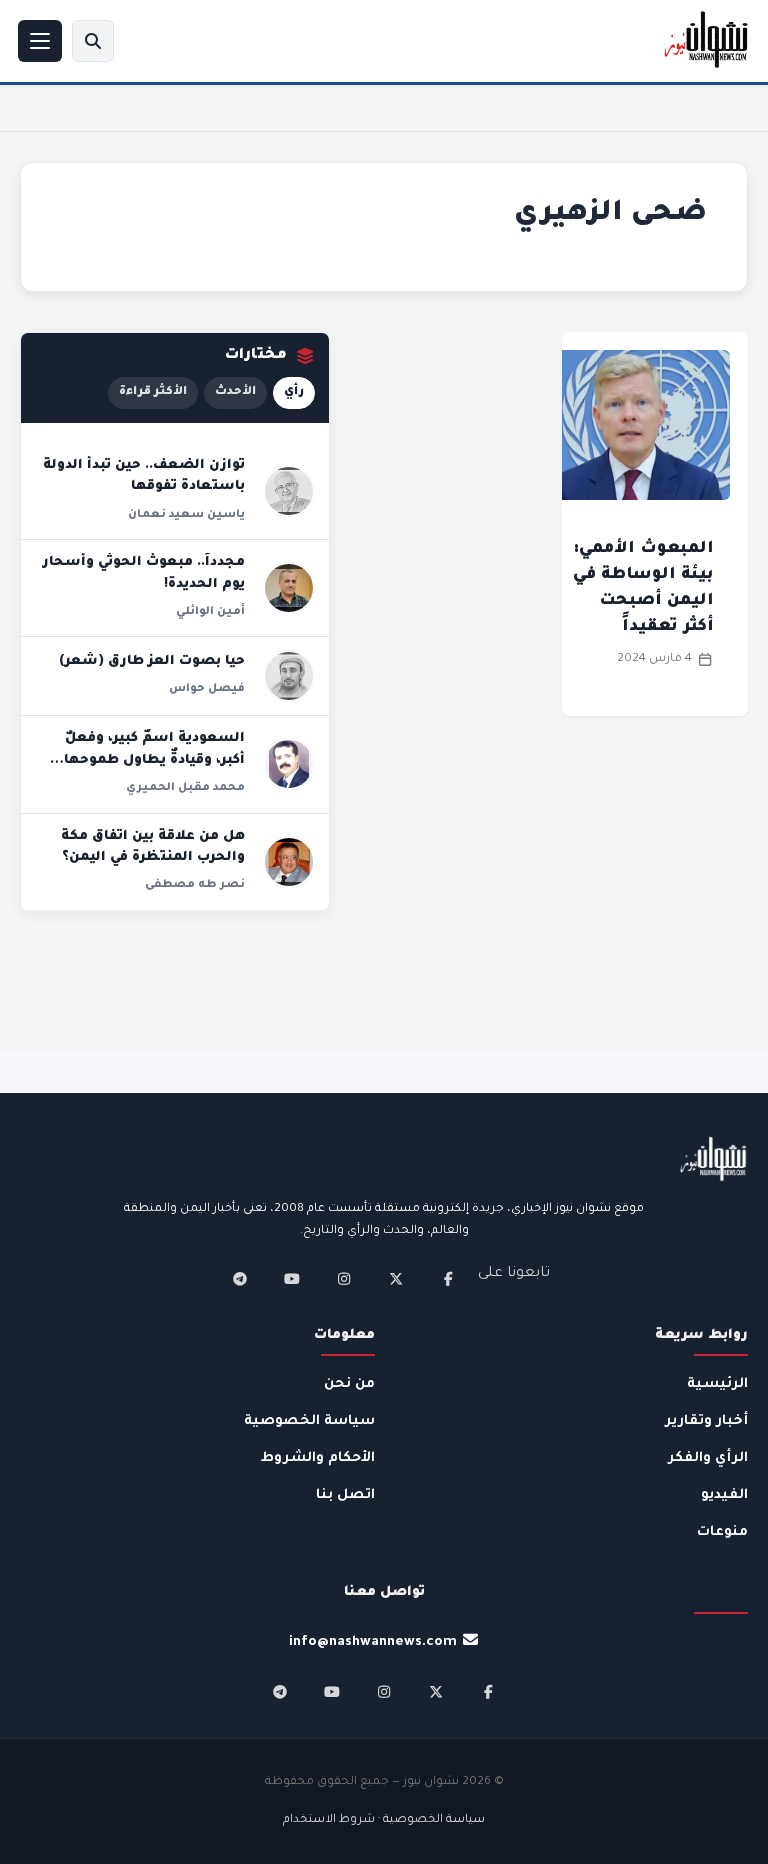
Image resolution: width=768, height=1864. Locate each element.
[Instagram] (344, 1279)
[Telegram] (240, 1279)
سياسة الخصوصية (309, 1421)
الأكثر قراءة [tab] (153, 392)
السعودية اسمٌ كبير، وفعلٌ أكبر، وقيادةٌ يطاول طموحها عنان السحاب (154, 760)
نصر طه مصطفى (195, 885)
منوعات (722, 1532)
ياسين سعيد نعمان (186, 515)
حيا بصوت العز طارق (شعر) (152, 662)
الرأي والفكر (708, 1458)
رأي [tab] (294, 392)
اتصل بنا (345, 1495)
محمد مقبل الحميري (185, 788)
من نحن (349, 1384)
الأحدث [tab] (235, 392)
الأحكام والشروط (318, 1458)
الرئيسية (717, 1384)
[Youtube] (292, 1279)
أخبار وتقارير (706, 1421)
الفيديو (724, 1495)
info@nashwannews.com (373, 1642)
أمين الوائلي (210, 612)
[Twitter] (396, 1279)
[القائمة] (40, 41)
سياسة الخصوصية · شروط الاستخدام (384, 1820)
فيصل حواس (207, 689)
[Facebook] (448, 1279)
